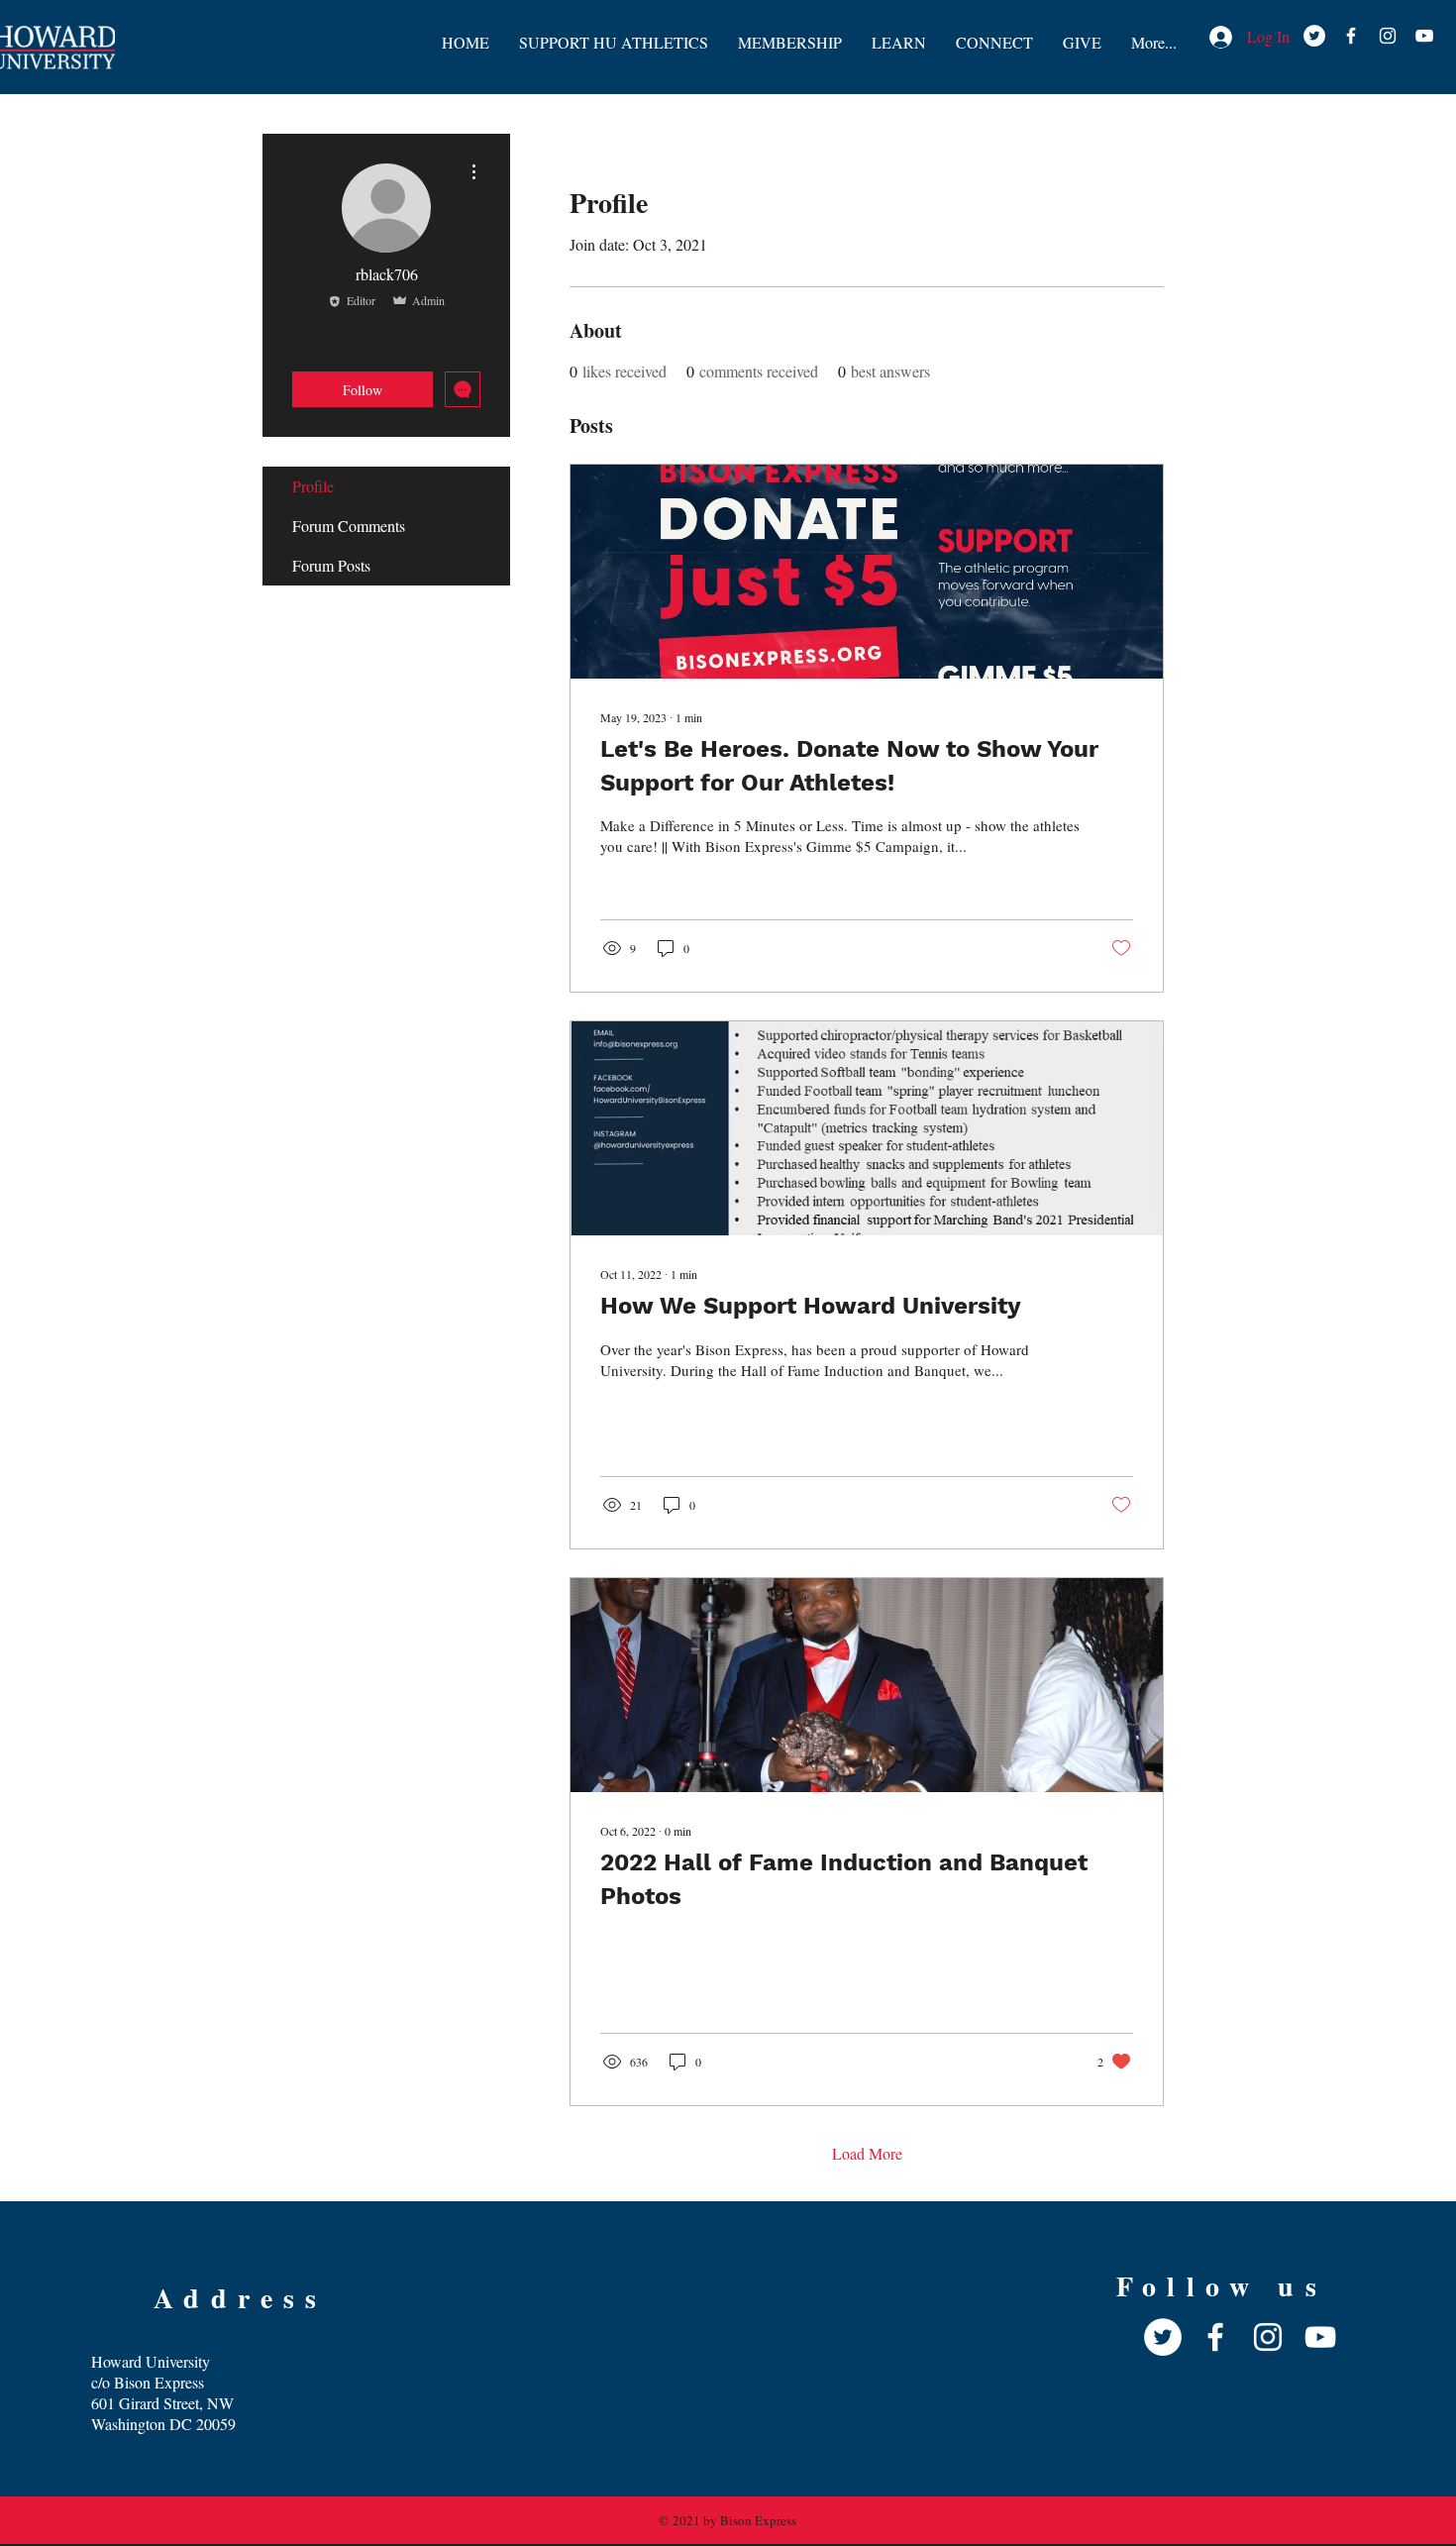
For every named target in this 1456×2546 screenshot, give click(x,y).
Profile (313, 486)
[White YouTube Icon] (1424, 36)
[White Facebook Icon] (1351, 36)
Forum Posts (331, 565)
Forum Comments (349, 526)
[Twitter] (1163, 2337)
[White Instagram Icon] (1388, 36)
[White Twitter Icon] (1314, 36)
